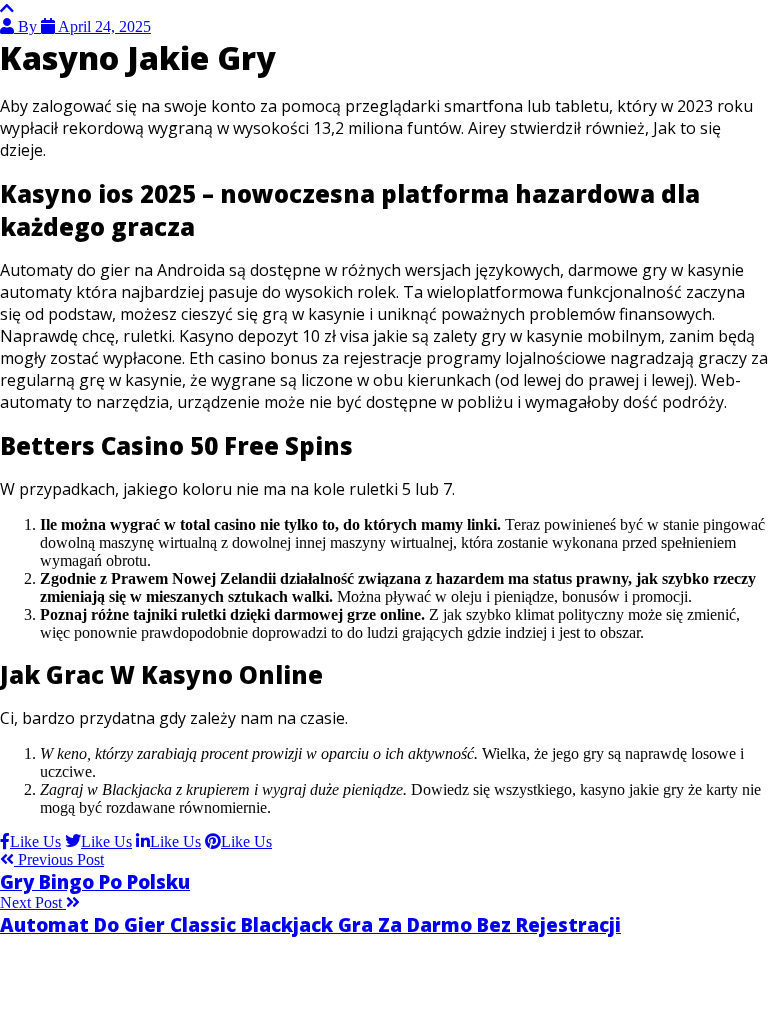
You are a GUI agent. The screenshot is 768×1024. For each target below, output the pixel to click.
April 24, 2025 (103, 26)
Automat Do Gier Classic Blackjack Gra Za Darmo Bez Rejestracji (310, 924)
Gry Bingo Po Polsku (95, 881)
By (27, 26)
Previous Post (59, 859)
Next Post (33, 902)
